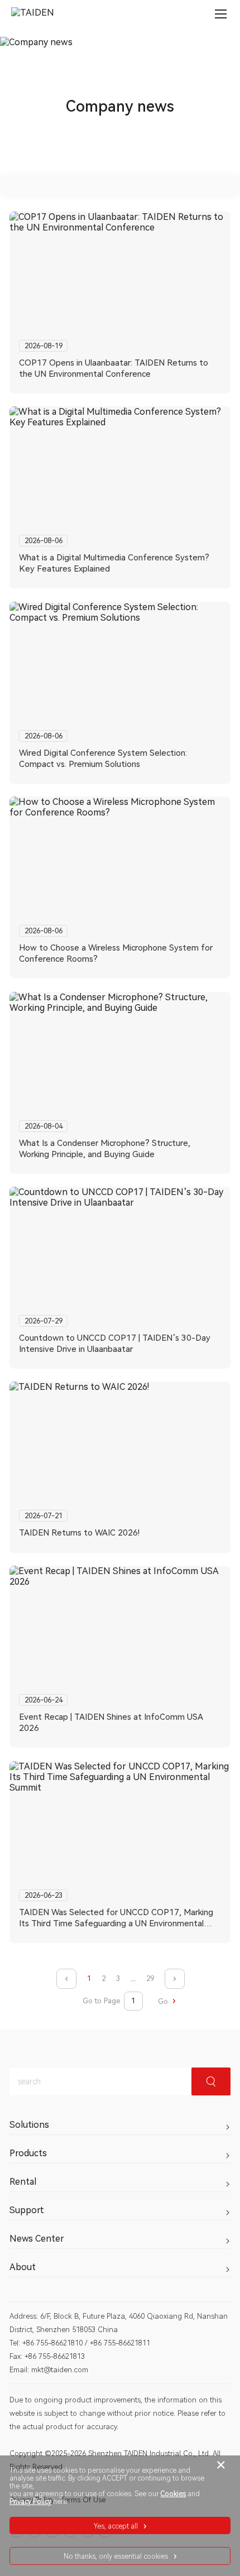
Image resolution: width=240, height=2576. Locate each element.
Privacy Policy (30, 2502)
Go (164, 2001)
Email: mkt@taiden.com (49, 2370)
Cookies (173, 2494)
